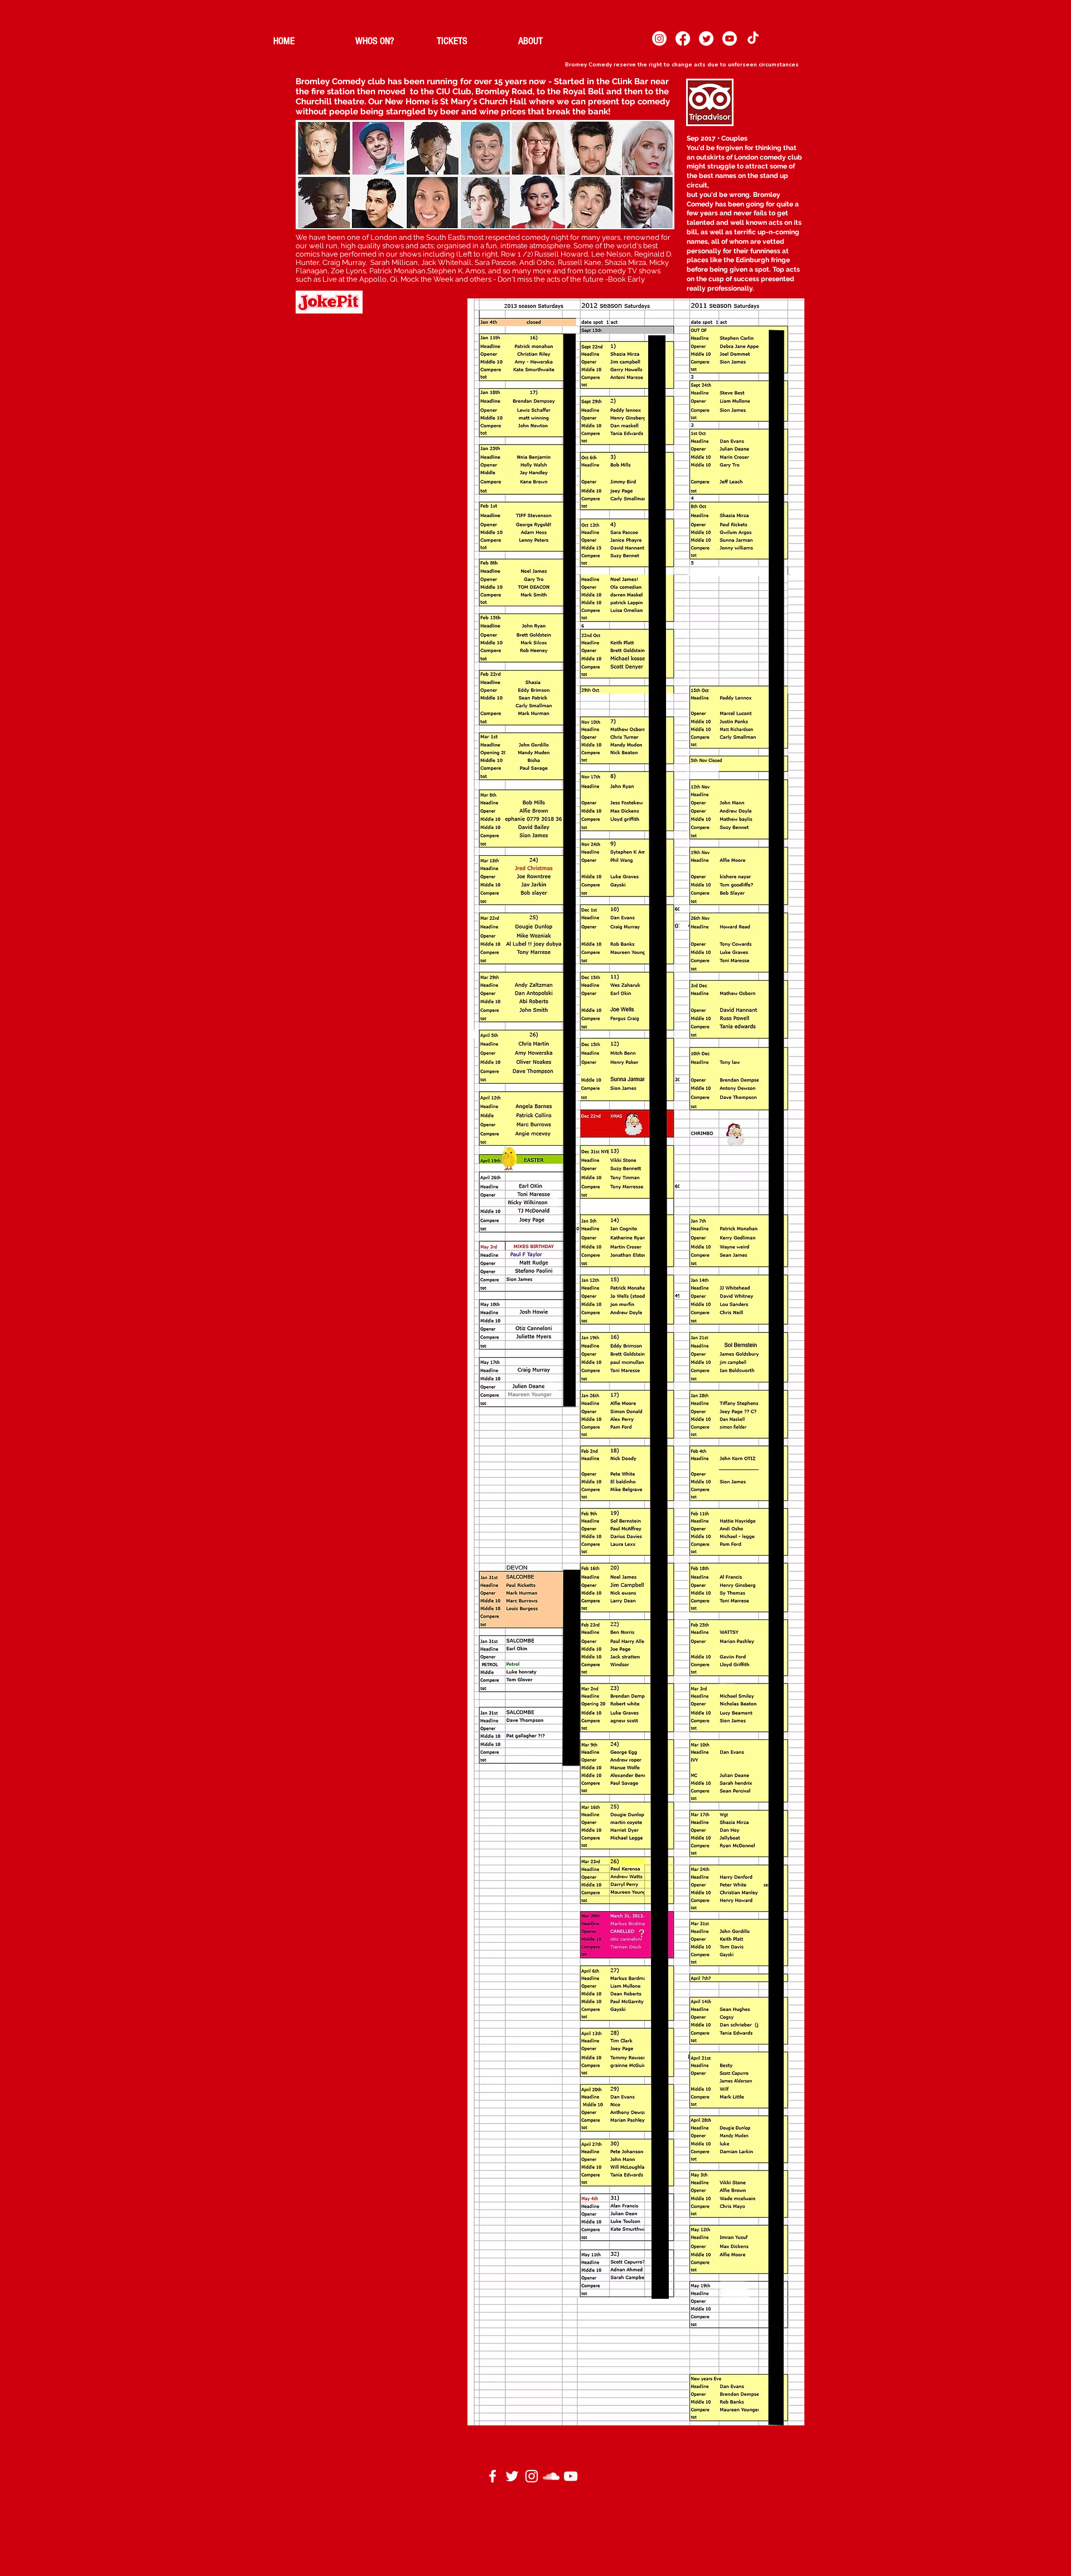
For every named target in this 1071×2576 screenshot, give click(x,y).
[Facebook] (683, 38)
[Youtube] (730, 38)
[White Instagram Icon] (532, 2476)
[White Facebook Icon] (493, 2476)
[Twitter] (706, 38)
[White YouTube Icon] (571, 2476)
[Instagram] (659, 38)
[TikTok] (753, 38)
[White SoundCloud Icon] (551, 2476)
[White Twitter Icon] (512, 2476)
